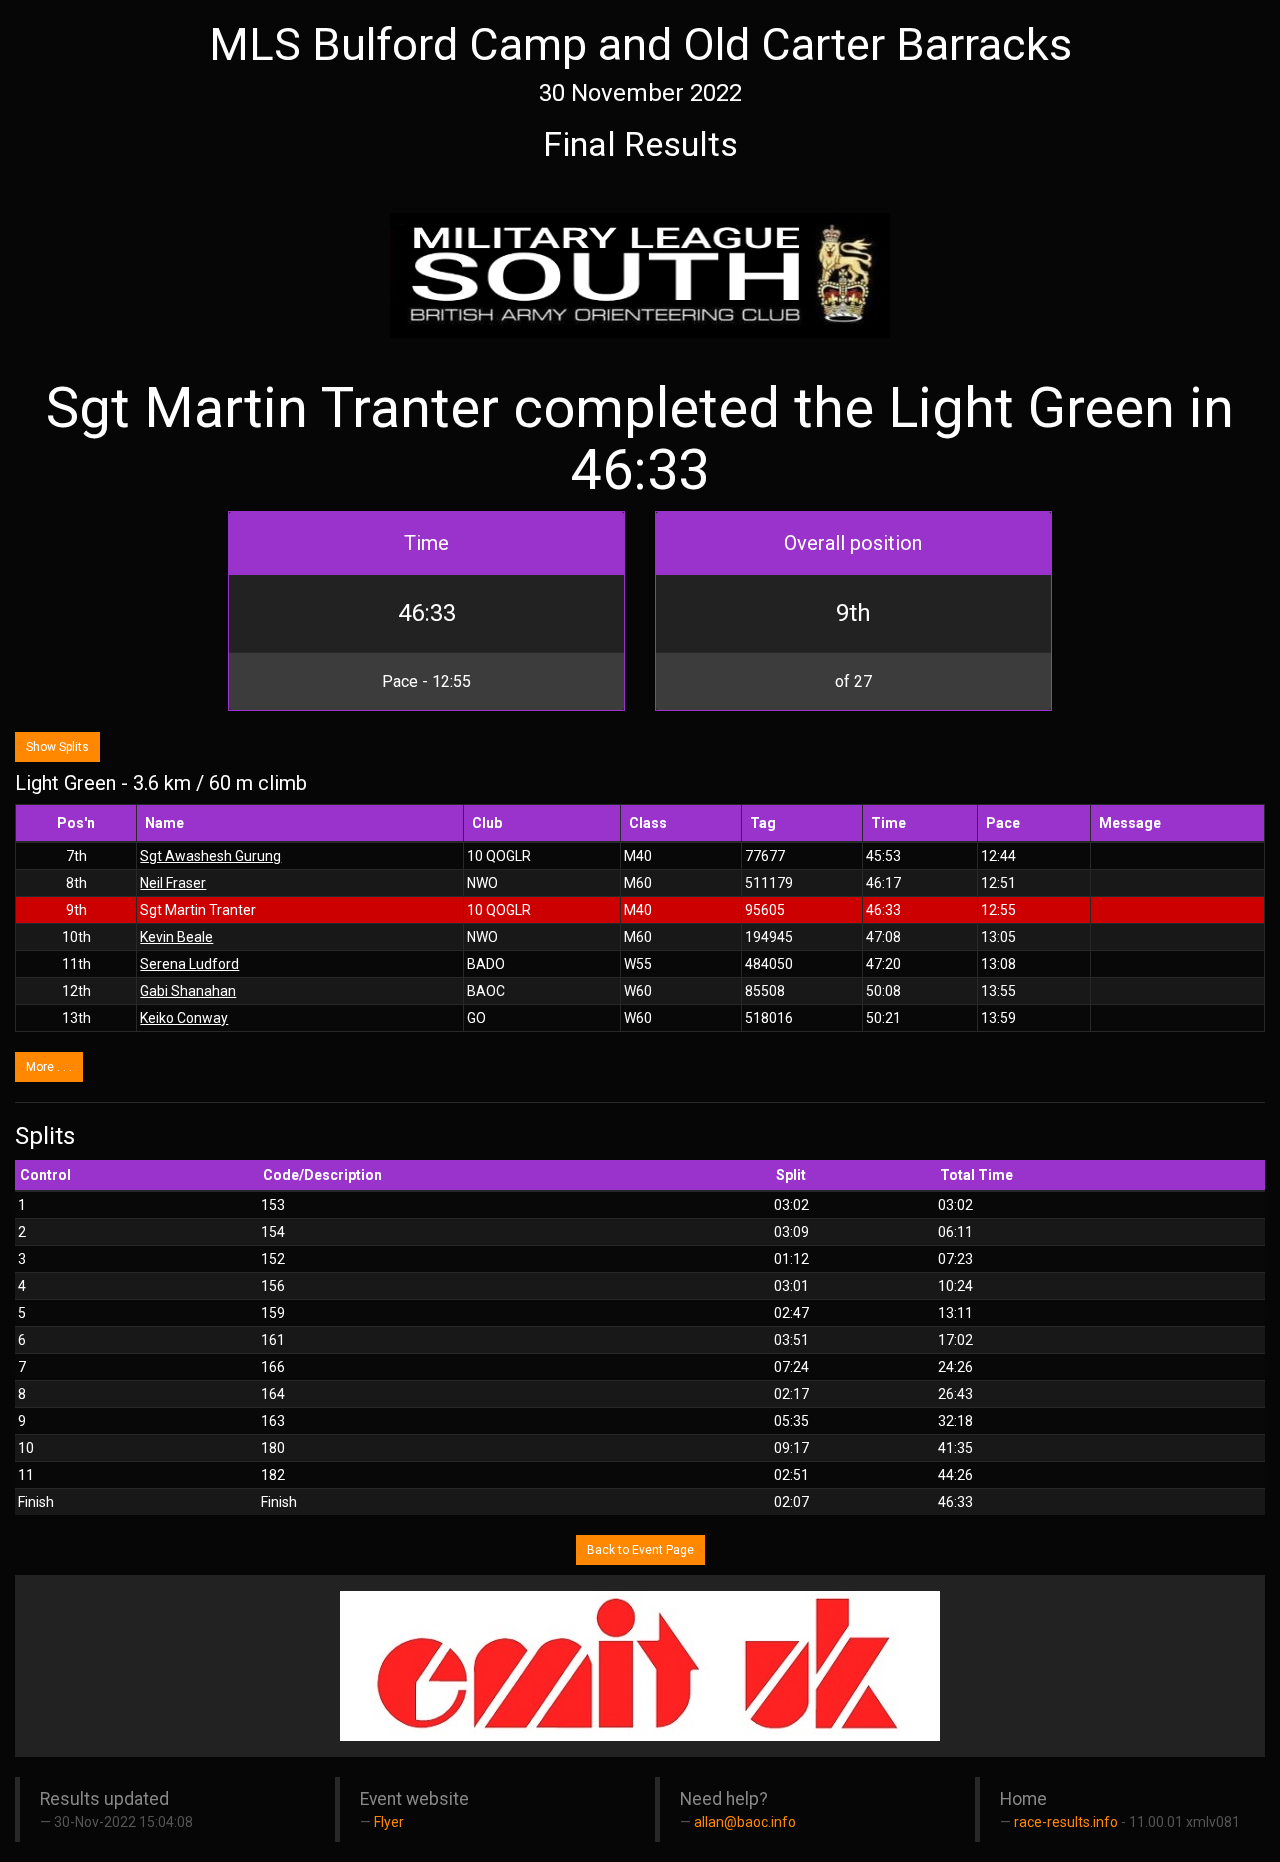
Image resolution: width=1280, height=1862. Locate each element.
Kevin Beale (176, 937)
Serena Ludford (189, 964)
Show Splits (57, 747)
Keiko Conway (184, 1018)
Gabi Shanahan (188, 991)
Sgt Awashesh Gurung (210, 856)
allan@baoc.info (745, 1822)
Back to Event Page (640, 1550)
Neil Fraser (173, 883)
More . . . (49, 1067)
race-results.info (1066, 1822)
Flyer (389, 1822)
